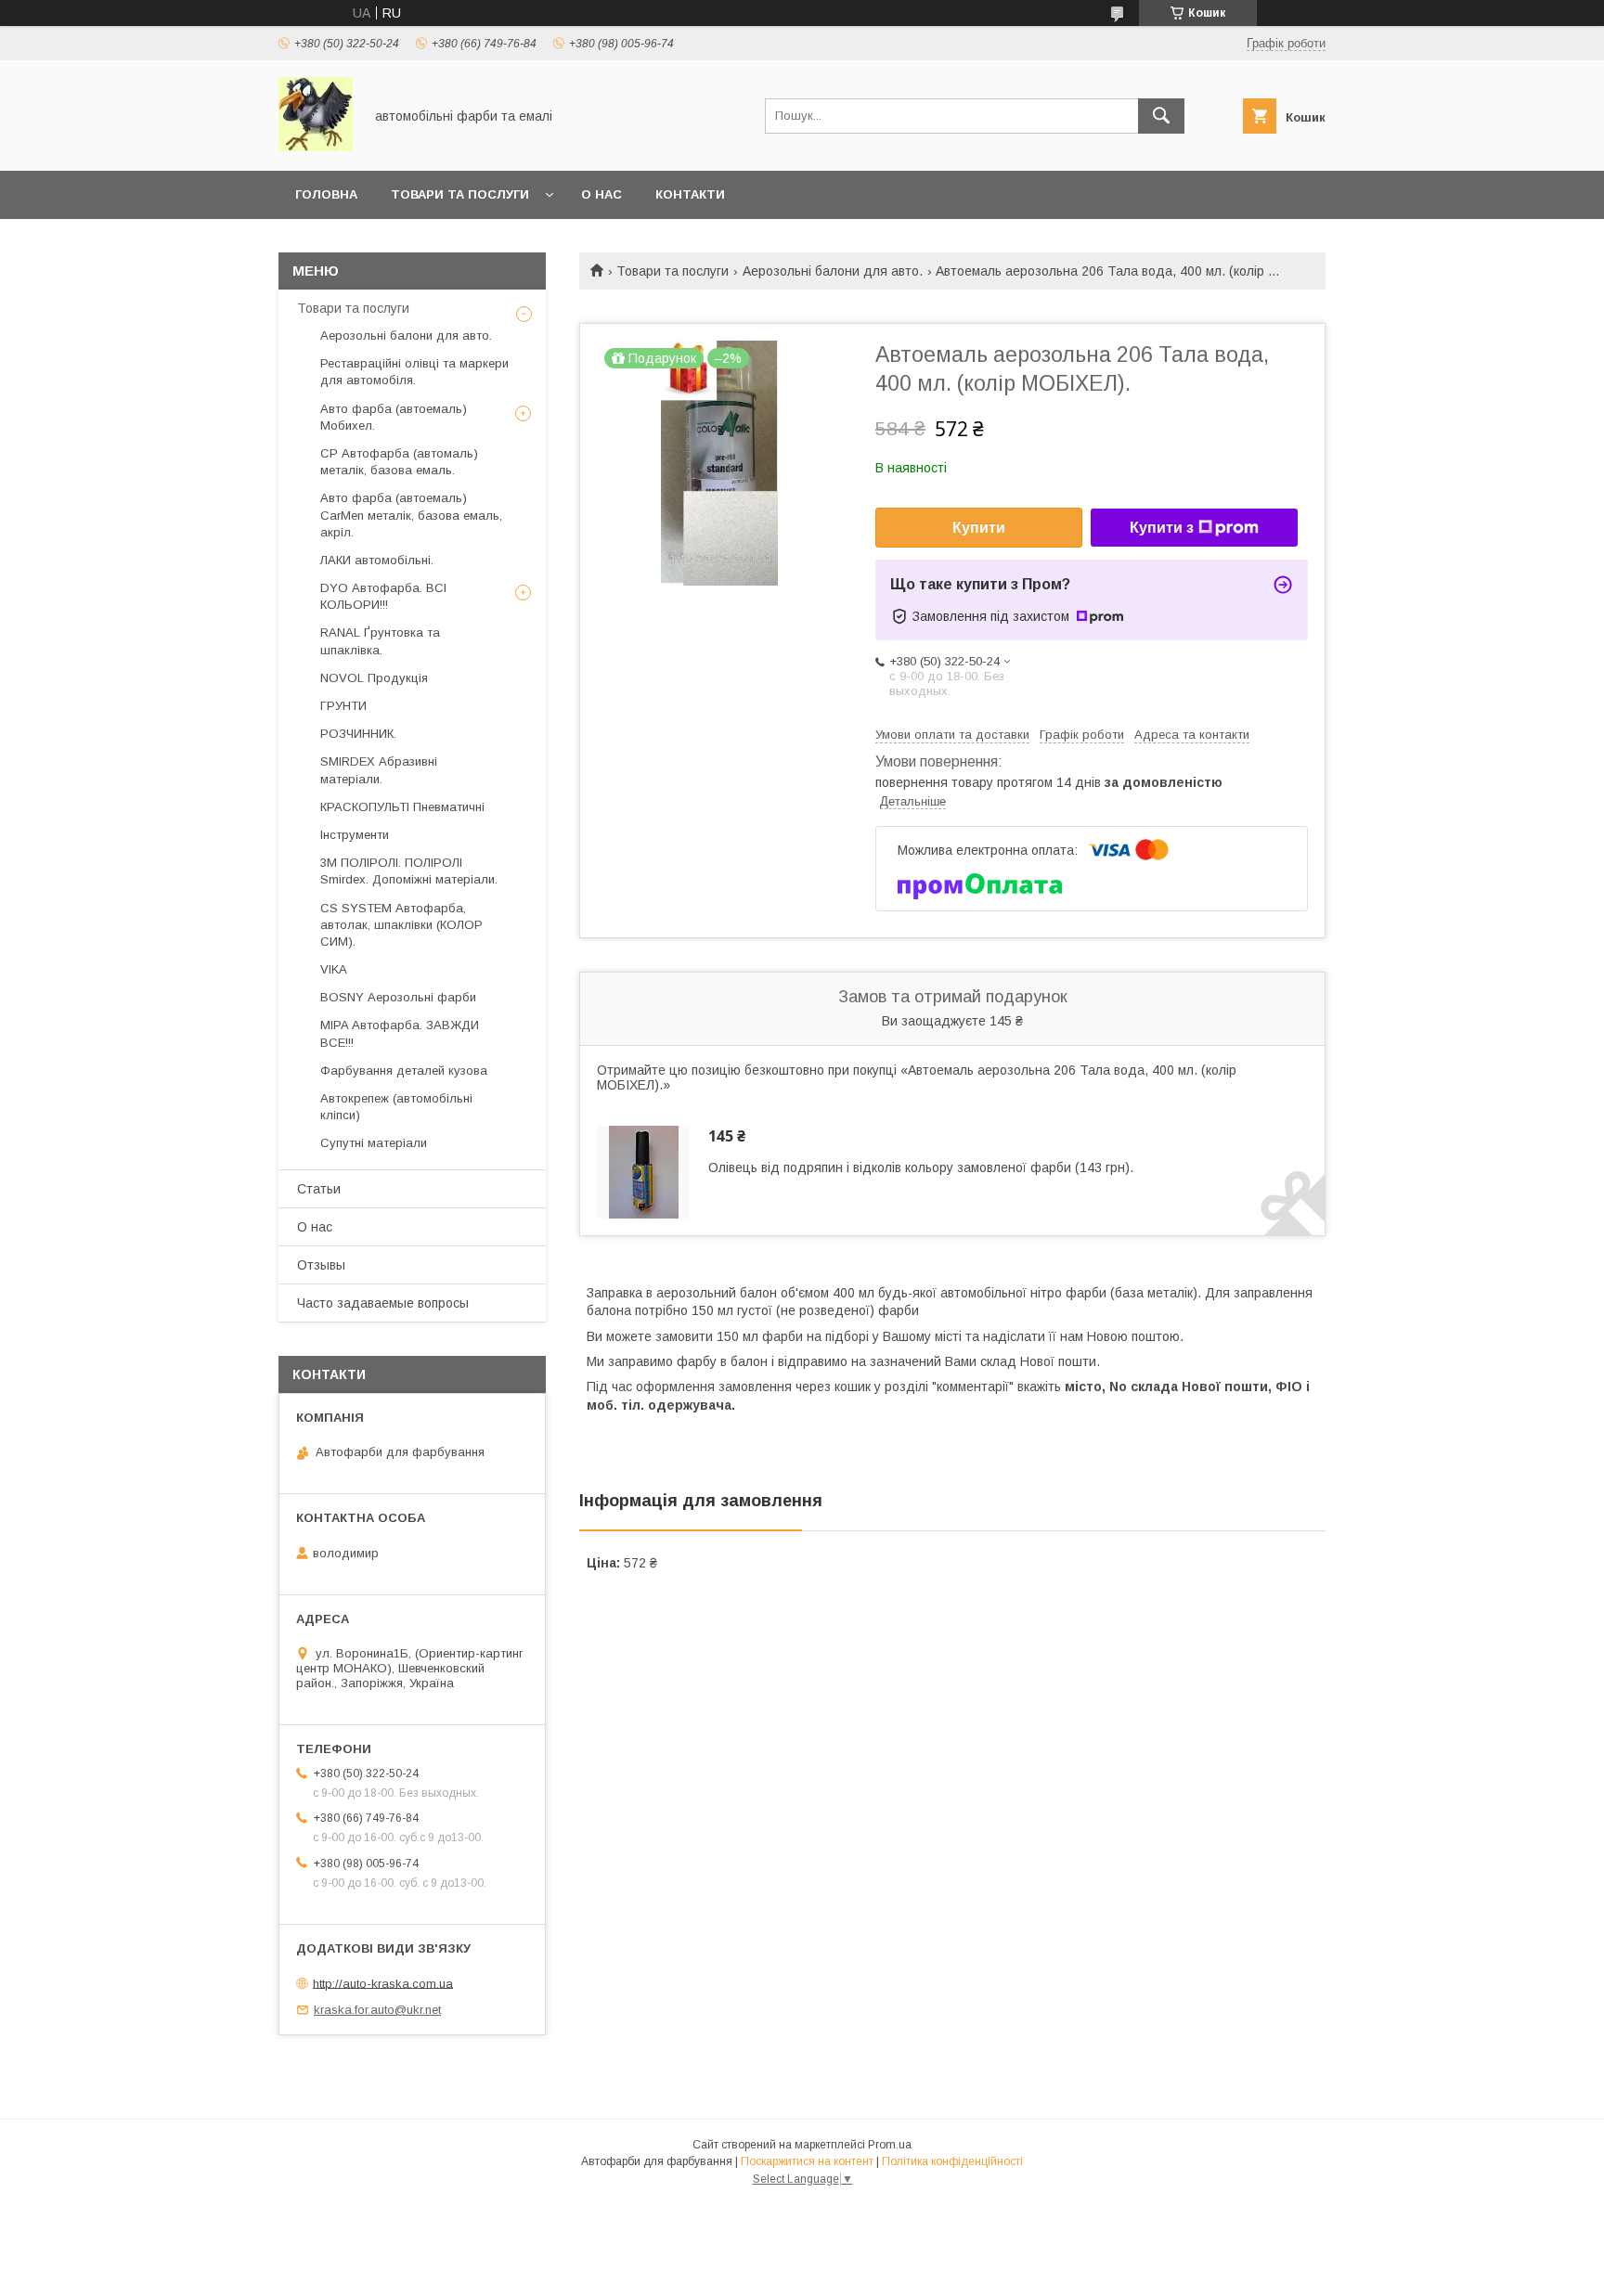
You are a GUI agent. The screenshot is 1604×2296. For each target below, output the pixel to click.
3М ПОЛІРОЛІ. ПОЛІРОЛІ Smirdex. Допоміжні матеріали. (409, 871)
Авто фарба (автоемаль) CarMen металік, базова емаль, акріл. (411, 515)
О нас (601, 194)
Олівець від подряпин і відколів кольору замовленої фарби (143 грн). (921, 1167)
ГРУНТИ (343, 706)
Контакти (690, 194)
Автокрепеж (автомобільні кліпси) (396, 1107)
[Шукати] (1161, 116)
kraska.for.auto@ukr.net (377, 2010)
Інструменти (355, 835)
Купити (979, 528)
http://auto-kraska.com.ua (383, 1983)
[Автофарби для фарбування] (316, 147)
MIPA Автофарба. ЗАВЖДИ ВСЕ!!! (400, 1033)
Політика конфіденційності (952, 2161)
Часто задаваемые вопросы (383, 1303)
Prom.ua (890, 2145)
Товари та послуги (673, 271)
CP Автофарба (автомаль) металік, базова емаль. (399, 462)
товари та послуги (460, 194)
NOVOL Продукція (374, 678)
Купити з (1162, 528)
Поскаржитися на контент (807, 2161)
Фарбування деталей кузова (404, 1071)
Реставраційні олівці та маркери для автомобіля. (414, 372)
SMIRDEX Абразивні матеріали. (379, 770)
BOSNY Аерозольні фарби (398, 997)
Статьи (319, 1189)
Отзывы (321, 1265)
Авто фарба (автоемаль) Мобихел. (394, 417)
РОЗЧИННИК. (358, 734)
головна (326, 194)
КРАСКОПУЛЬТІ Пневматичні (402, 807)
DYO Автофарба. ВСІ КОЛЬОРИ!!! (383, 596)
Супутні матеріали (374, 1143)
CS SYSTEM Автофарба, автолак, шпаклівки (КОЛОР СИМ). (401, 925)
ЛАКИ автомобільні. (377, 560)
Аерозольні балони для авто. (833, 271)
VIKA (334, 969)
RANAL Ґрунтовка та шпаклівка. (380, 641)
